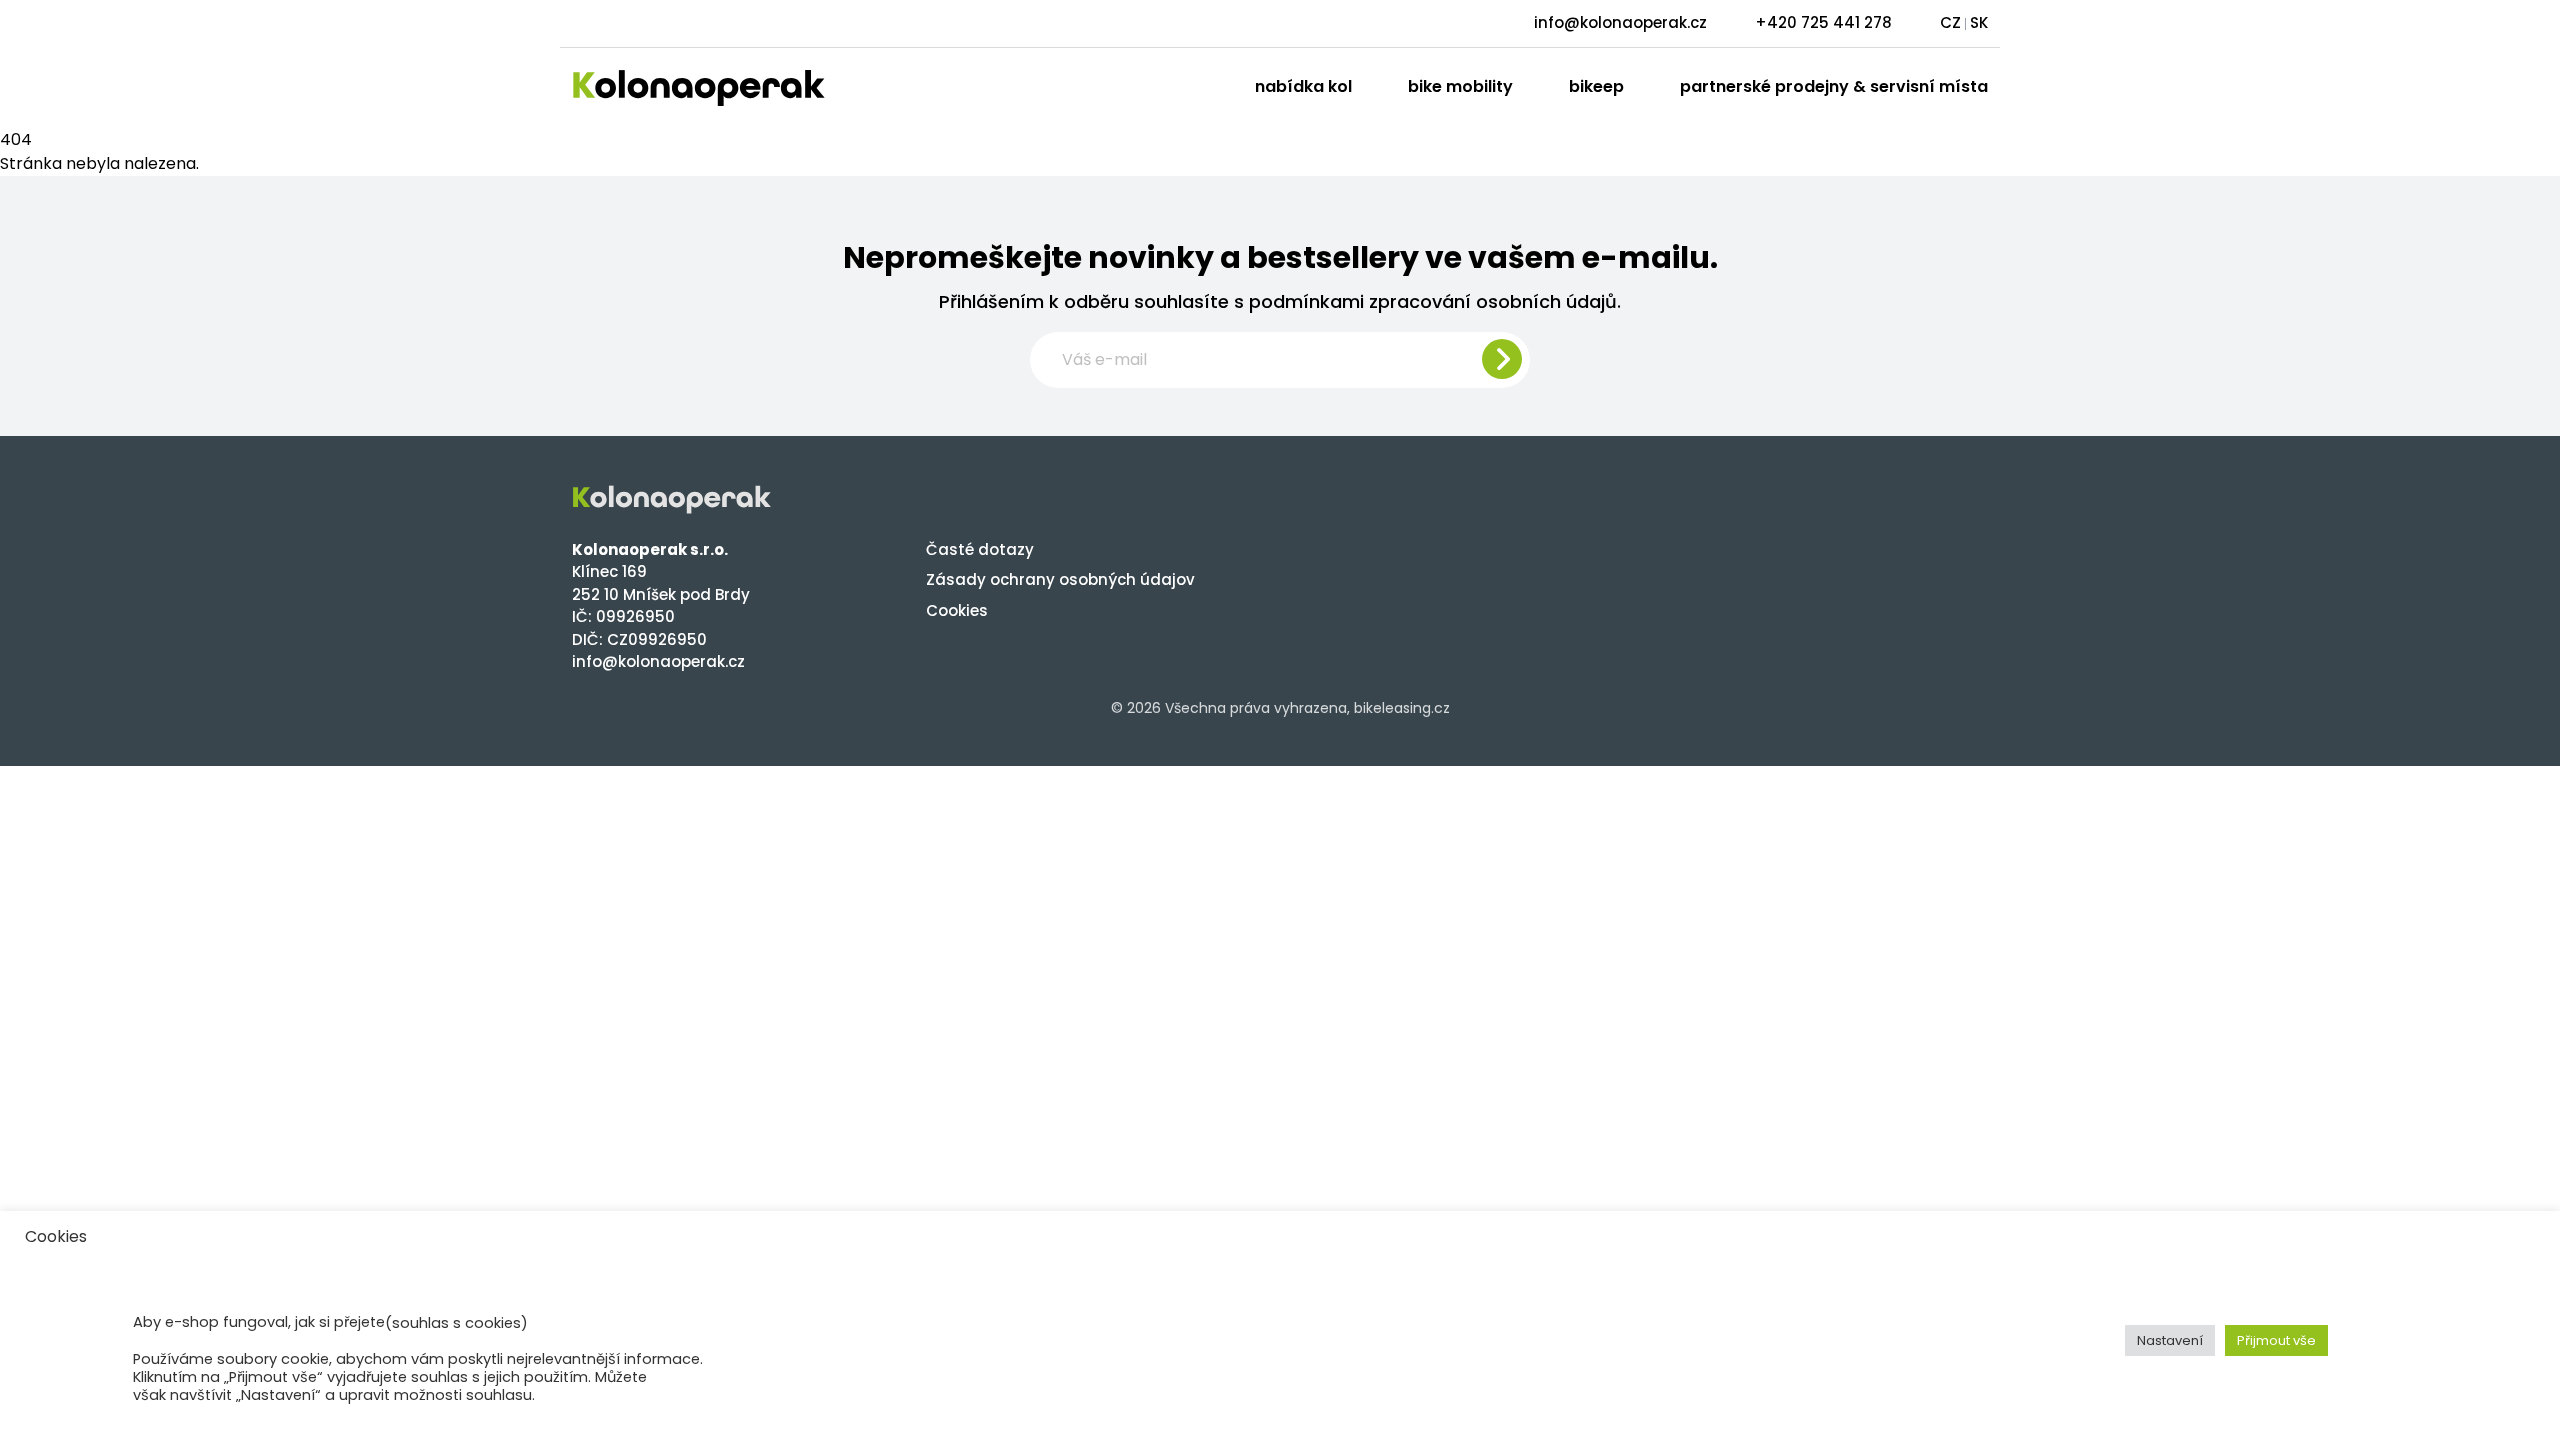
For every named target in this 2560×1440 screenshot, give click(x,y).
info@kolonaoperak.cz (1620, 22)
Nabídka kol (1303, 86)
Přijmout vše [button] (2276, 1340)
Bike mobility (1460, 86)
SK (1979, 22)
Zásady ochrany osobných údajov (1060, 579)
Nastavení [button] (2170, 1340)
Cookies (957, 610)
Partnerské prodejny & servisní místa (1834, 86)
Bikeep (1596, 86)
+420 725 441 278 (1823, 22)
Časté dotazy (980, 549)
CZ (1950, 22)
